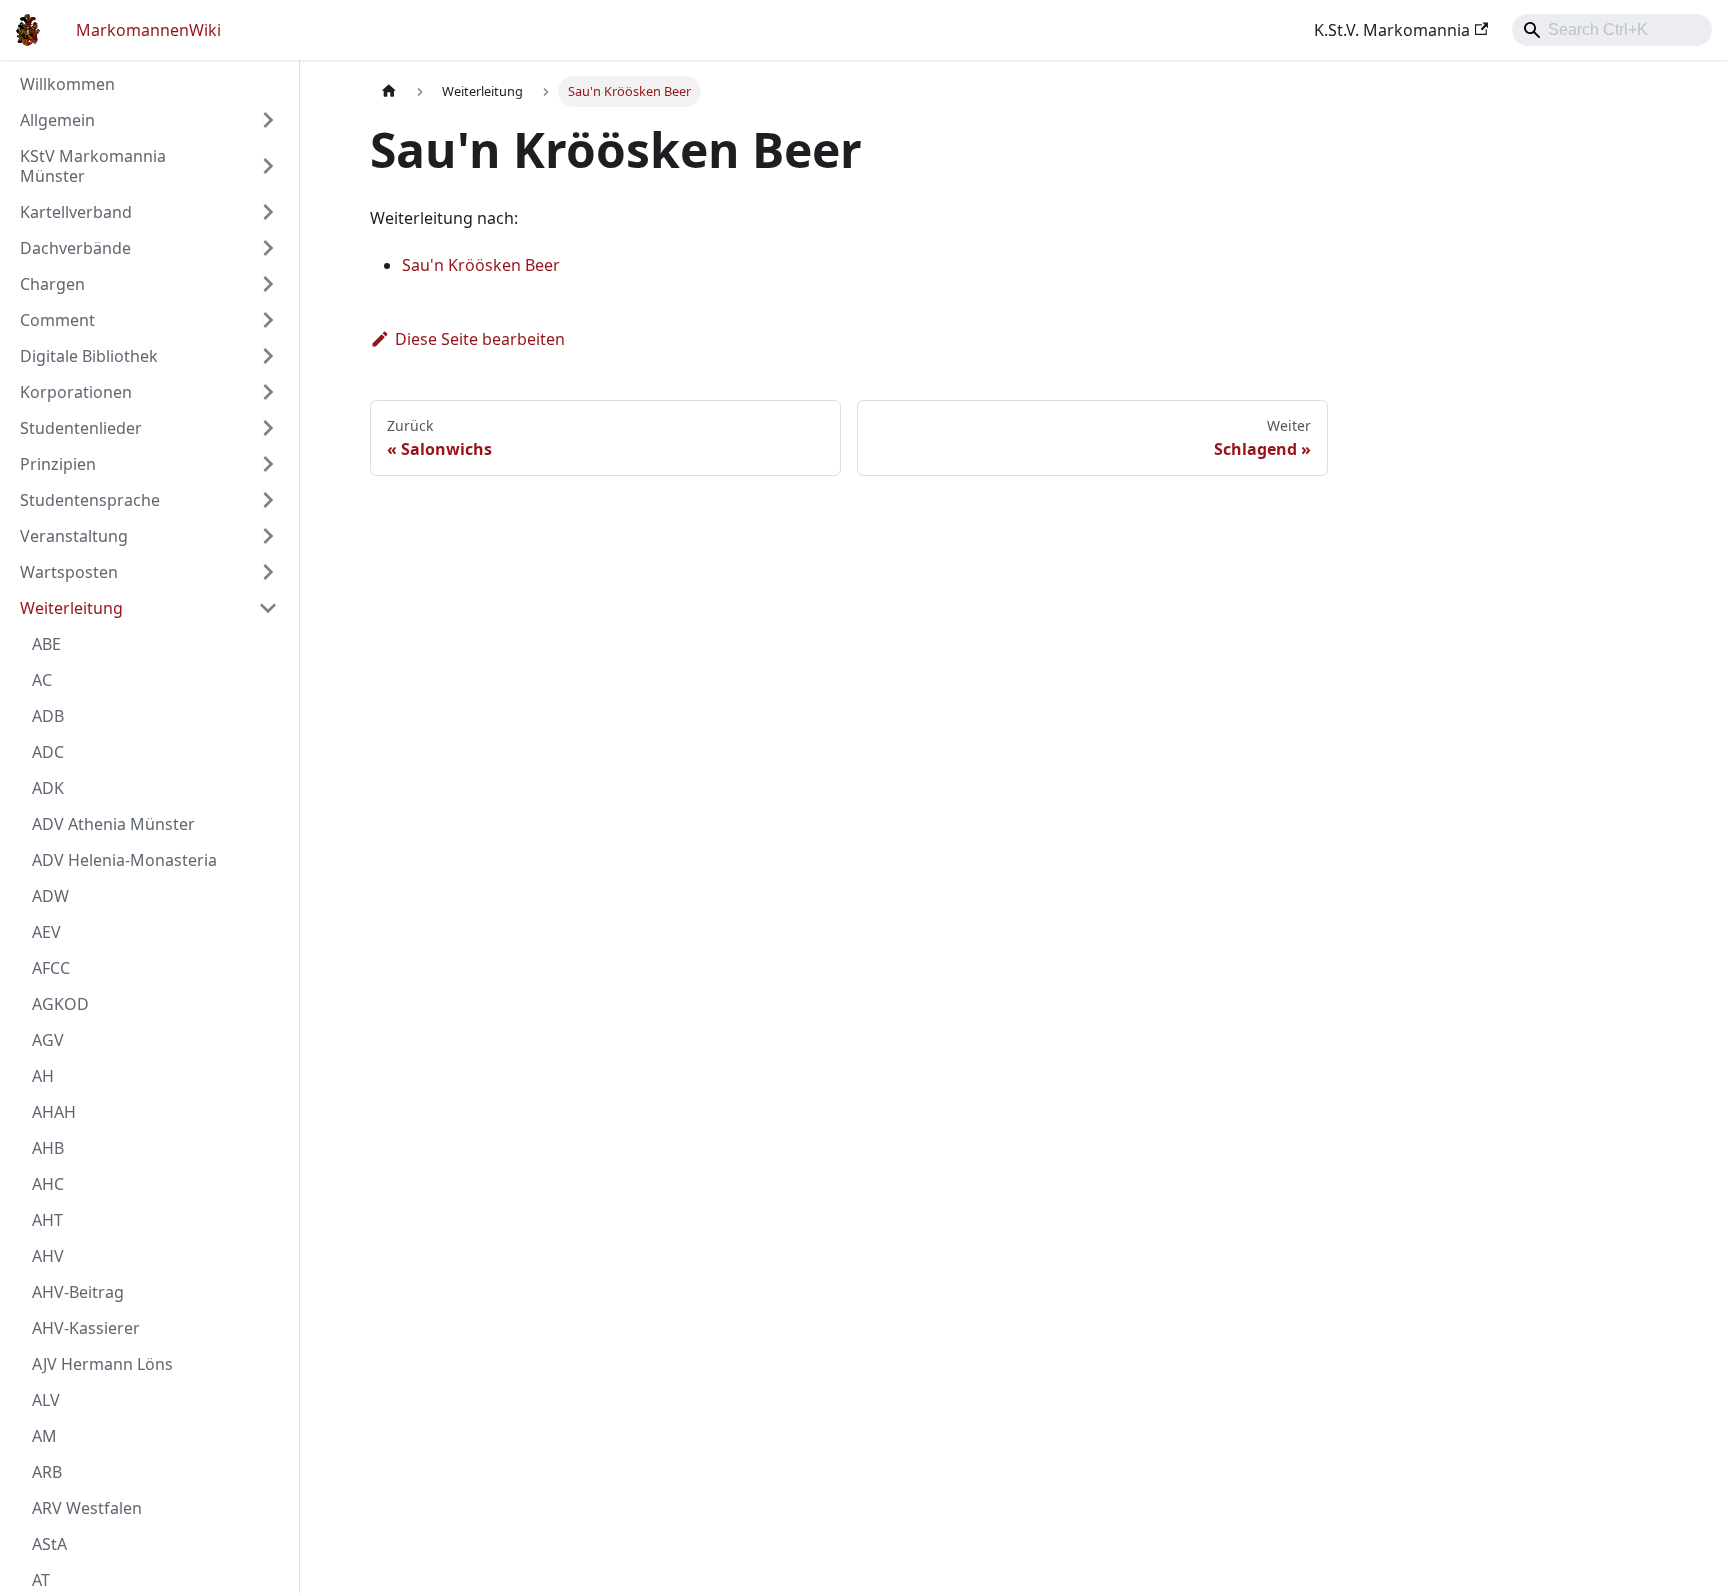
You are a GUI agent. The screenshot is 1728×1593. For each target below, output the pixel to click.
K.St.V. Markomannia (1392, 30)
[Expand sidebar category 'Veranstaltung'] (268, 536)
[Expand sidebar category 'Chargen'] (268, 284)
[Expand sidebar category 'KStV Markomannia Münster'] (268, 166)
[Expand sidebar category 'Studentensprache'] (268, 500)
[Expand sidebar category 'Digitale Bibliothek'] (268, 356)
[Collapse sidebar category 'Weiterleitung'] (268, 608)
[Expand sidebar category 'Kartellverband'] (268, 212)
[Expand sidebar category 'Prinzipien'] (268, 464)
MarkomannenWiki (148, 30)
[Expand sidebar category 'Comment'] (268, 320)
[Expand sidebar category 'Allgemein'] (268, 120)
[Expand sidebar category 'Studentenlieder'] (268, 428)
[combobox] (1612, 30)
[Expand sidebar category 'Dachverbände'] (268, 248)
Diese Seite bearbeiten (480, 339)
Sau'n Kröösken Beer (481, 265)
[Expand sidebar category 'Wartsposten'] (268, 572)
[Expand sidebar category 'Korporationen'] (268, 392)
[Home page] (389, 91)
